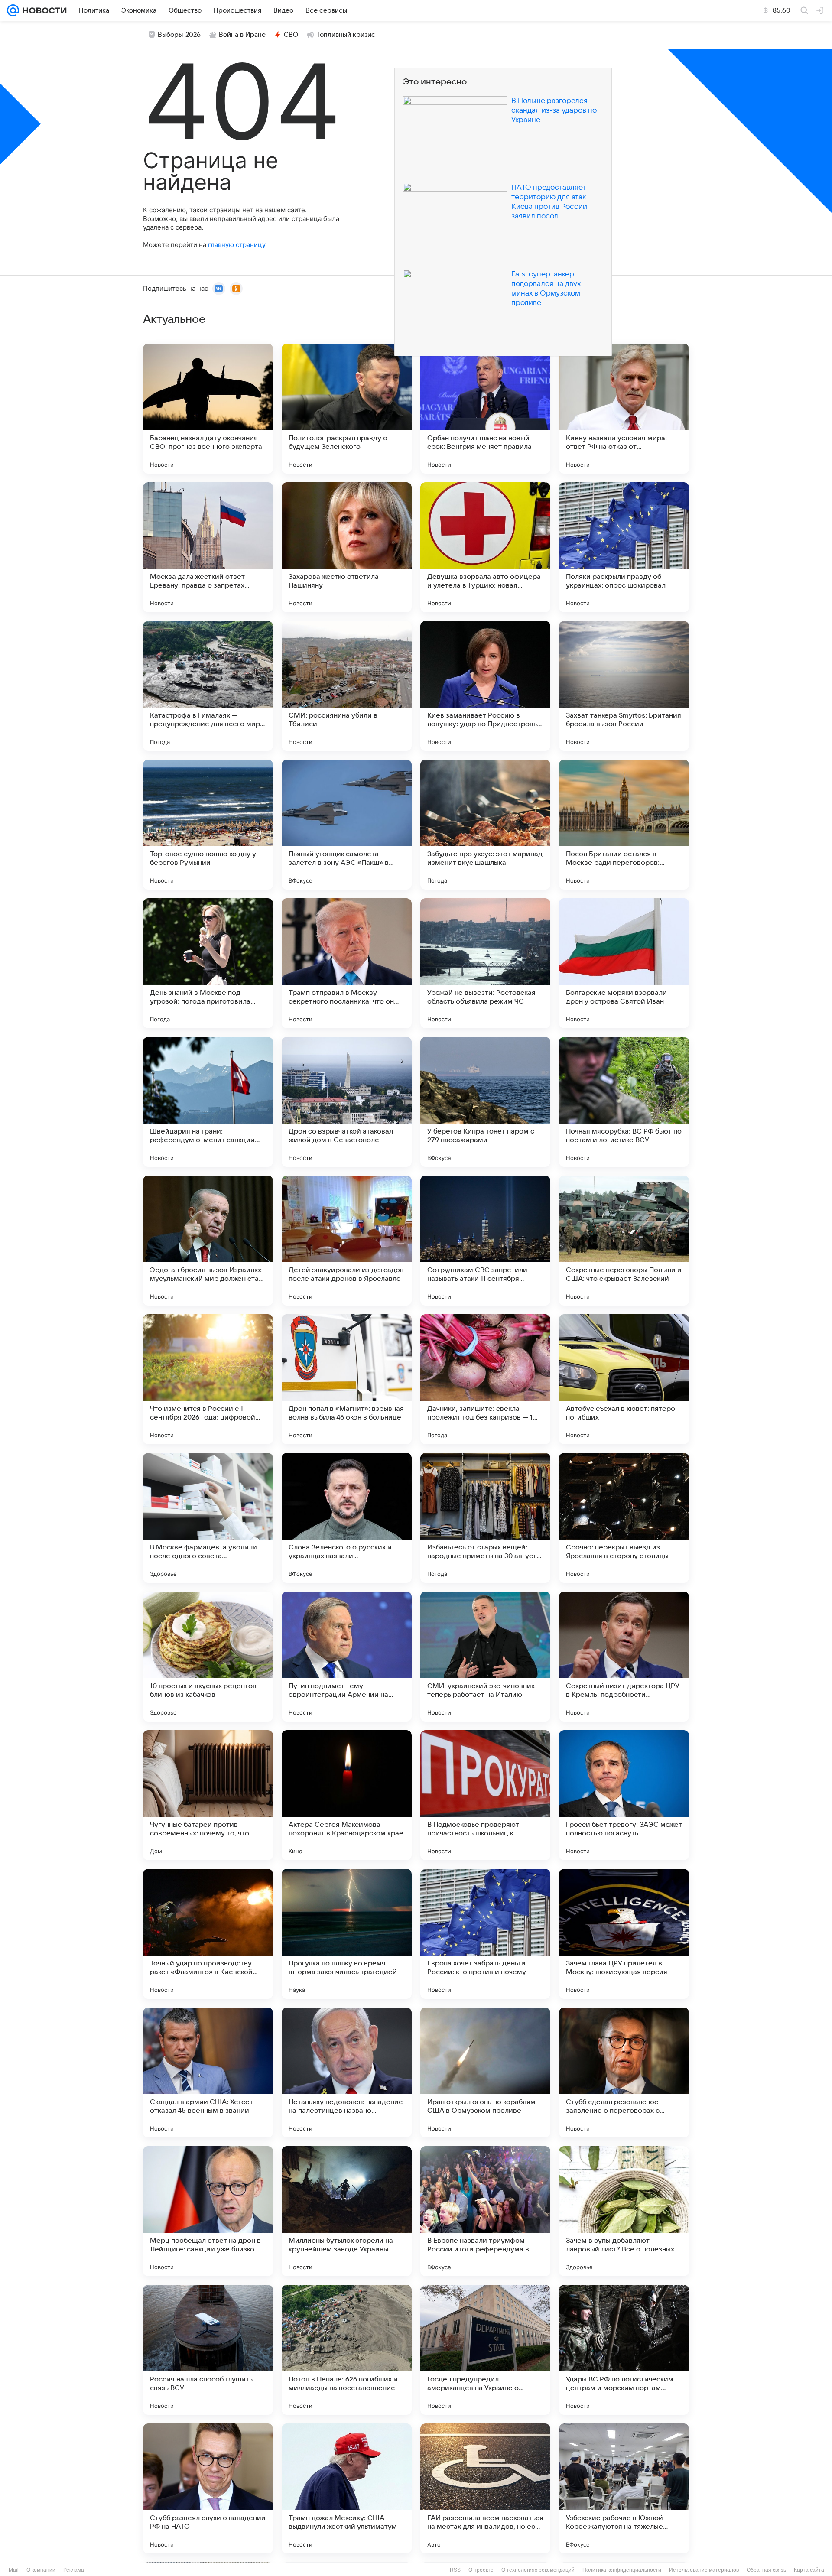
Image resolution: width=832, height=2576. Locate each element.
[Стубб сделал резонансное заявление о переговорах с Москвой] (624, 2072)
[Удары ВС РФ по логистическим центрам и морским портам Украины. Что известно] (624, 2350)
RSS (455, 2570)
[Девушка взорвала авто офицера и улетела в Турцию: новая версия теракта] (485, 547)
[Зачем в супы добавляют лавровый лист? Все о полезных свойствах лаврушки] (624, 2211)
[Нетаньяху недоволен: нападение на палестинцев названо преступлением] (347, 2072)
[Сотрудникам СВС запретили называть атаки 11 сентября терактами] (485, 1241)
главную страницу (237, 245)
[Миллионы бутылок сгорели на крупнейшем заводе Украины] (347, 2211)
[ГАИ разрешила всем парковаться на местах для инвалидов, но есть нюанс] (485, 2488)
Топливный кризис (346, 35)
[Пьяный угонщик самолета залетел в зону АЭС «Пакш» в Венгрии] (347, 825)
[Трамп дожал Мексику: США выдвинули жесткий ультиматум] (347, 2488)
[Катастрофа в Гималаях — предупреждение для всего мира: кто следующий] (208, 686)
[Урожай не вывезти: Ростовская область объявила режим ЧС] (485, 963)
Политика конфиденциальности (622, 2570)
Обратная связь (766, 2570)
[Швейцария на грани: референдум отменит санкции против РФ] (208, 1102)
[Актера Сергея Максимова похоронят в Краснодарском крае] (347, 1795)
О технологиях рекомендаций (538, 2570)
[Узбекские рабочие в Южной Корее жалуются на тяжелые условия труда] (624, 2488)
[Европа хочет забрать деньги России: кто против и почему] (485, 1934)
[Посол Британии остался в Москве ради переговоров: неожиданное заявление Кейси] (624, 825)
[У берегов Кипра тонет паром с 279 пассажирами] (485, 1102)
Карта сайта (809, 2570)
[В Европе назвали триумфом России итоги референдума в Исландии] (485, 2211)
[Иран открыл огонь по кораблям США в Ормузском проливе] (485, 2072)
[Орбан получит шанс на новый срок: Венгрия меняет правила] (485, 409)
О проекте (481, 2570)
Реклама (74, 2570)
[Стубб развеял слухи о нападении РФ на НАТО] (208, 2488)
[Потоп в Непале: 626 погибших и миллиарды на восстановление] (347, 2350)
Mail (14, 2570)
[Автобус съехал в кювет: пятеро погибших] (624, 1379)
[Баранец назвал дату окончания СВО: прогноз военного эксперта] (208, 409)
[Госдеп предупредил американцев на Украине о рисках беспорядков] (485, 2350)
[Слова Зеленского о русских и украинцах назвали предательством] (347, 1518)
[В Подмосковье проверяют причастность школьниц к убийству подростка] (485, 1795)
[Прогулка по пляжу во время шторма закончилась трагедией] (347, 1934)
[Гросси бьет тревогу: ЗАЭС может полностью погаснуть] (624, 1795)
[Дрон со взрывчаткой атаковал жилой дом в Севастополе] (347, 1102)
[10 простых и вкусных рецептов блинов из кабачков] (208, 1657)
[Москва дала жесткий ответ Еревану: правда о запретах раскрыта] (208, 547)
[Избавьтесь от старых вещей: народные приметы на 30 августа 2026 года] (485, 1518)
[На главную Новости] (43, 10)
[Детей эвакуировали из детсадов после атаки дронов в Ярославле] (347, 1241)
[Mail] (13, 10)
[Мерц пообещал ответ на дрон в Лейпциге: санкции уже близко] (208, 2211)
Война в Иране (242, 35)
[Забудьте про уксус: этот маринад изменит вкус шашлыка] (485, 825)
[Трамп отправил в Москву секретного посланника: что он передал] (347, 963)
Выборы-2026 (179, 35)
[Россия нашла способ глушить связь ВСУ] (208, 2350)
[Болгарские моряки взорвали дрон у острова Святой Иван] (624, 963)
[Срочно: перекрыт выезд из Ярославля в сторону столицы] (624, 1518)
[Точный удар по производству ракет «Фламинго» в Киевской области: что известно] (208, 1934)
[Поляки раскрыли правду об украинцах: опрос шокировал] (624, 547)
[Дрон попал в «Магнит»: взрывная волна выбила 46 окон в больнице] (347, 1379)
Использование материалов (704, 2570)
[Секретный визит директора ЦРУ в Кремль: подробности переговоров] (624, 1657)
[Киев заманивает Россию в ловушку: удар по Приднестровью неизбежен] (485, 686)
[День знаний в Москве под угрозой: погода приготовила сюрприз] (208, 963)
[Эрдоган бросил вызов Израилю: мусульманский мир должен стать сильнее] (208, 1241)
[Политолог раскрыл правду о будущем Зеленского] (347, 409)
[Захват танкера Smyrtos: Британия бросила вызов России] (624, 686)
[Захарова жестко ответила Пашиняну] (347, 547)
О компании (41, 2570)
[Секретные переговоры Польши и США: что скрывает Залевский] (624, 1241)
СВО (291, 35)
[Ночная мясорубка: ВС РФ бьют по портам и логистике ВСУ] (624, 1102)
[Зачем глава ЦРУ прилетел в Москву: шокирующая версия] (624, 1934)
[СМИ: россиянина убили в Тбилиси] (347, 686)
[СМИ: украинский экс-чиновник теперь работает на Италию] (485, 1657)
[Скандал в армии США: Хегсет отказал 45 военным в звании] (208, 2072)
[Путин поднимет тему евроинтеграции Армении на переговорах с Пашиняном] (347, 1657)
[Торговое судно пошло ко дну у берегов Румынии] (208, 825)
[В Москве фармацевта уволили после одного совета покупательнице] (208, 1518)
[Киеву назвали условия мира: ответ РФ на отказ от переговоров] (624, 409)
